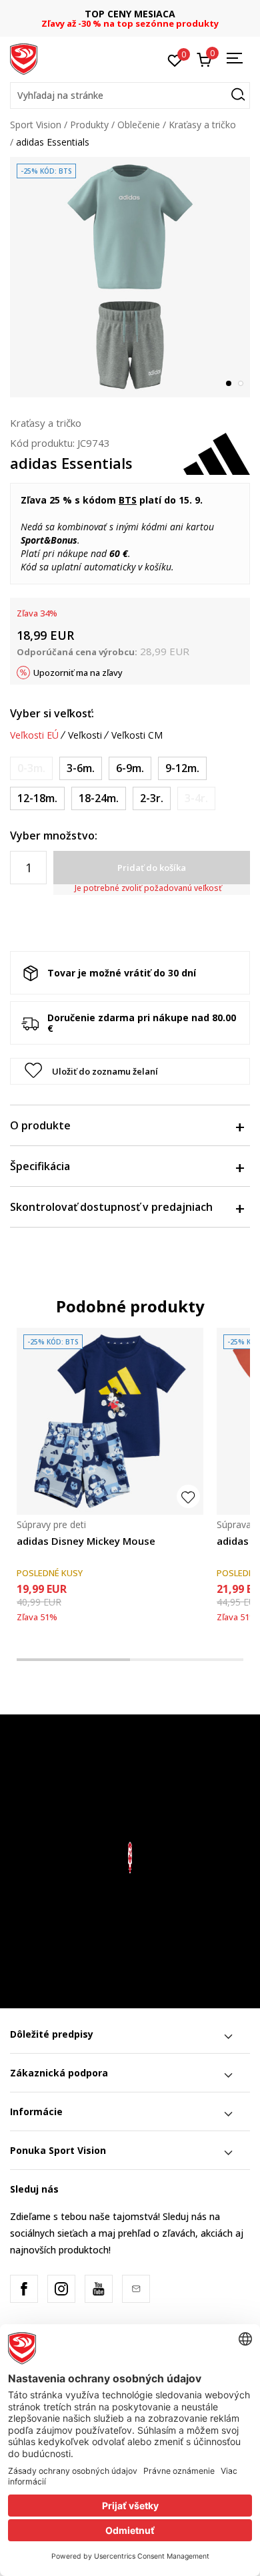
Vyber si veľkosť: (52, 713)
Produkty (89, 125)
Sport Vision (36, 125)
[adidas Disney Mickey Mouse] (110, 1421)
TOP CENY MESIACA (103, 14)
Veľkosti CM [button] (137, 735)
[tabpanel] (130, 277)
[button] (130, 96)
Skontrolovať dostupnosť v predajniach (111, 1207)
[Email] (136, 2289)
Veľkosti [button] (85, 735)
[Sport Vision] (24, 58)
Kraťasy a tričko (202, 125)
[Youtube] (99, 2289)
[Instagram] (61, 2289)
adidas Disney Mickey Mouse (86, 1541)
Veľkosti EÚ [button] (34, 735)
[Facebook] (24, 2289)
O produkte (40, 1125)
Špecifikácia (40, 1166)
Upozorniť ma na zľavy (78, 673)
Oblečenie (139, 125)
